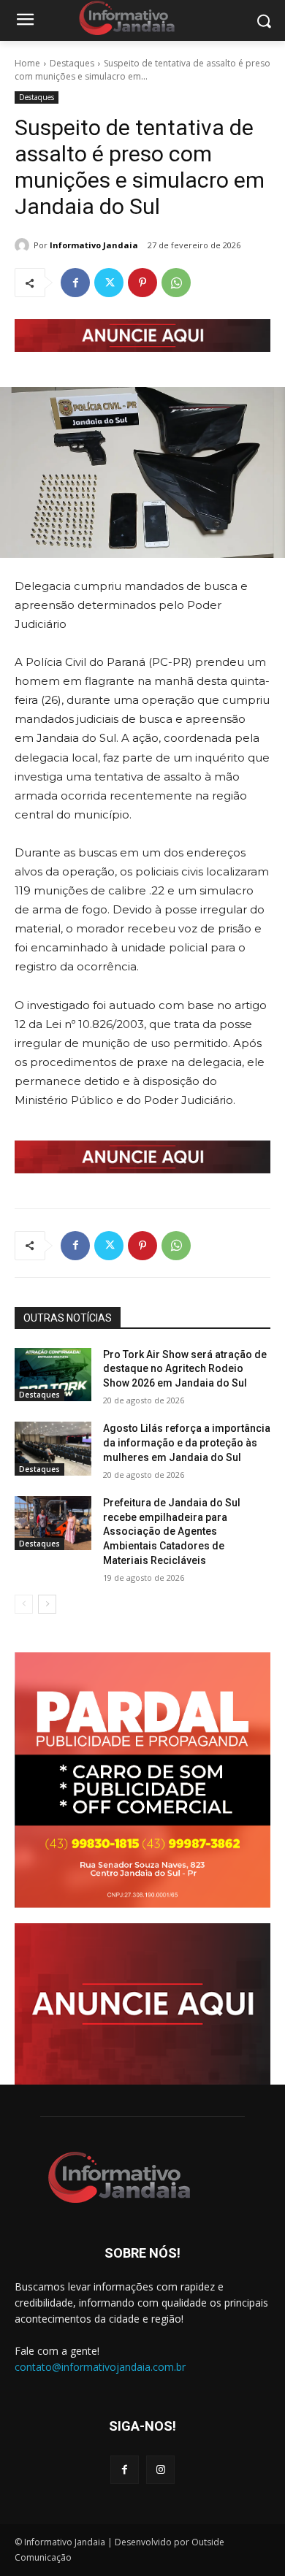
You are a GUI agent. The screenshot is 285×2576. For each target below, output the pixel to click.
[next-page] (47, 1604)
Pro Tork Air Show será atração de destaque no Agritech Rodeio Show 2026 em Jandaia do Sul (185, 1369)
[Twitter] (109, 283)
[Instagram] (160, 2470)
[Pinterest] (142, 283)
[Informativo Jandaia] (24, 245)
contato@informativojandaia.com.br (100, 2367)
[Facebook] (75, 283)
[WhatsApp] (176, 283)
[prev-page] (24, 1604)
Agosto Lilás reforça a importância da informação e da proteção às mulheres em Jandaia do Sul (187, 1442)
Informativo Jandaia (94, 245)
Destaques (72, 63)
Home (27, 63)
